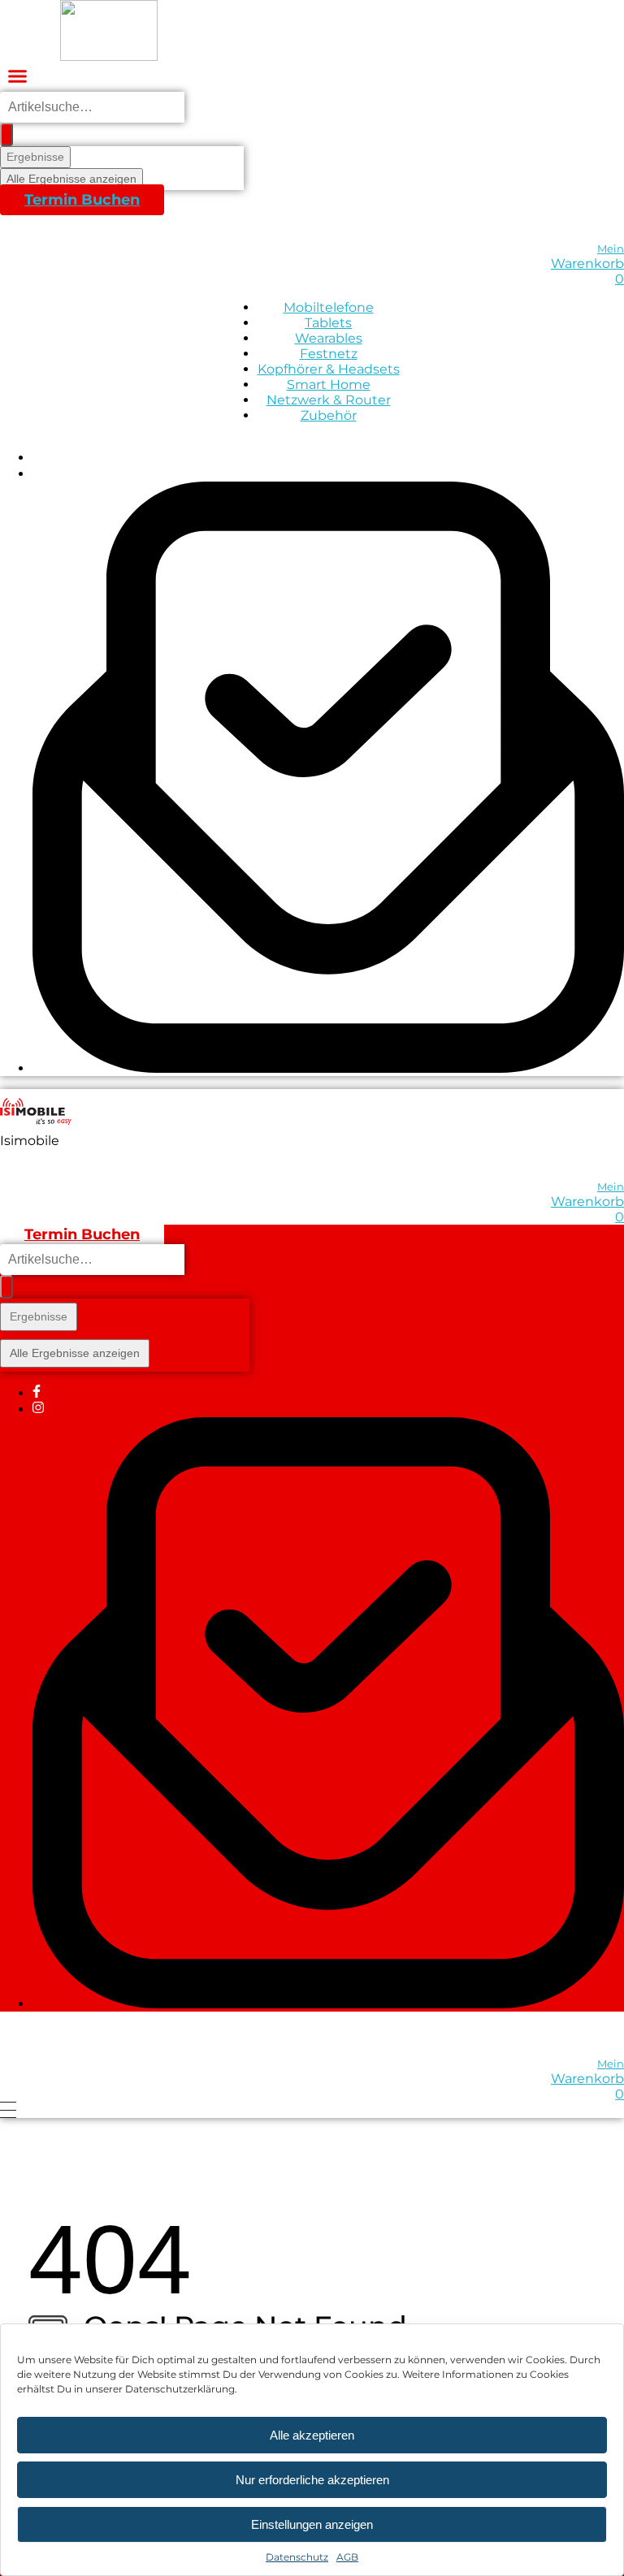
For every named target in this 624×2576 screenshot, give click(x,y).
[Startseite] (109, 30)
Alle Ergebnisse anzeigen (71, 179)
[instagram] (38, 474)
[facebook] (37, 458)
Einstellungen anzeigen (312, 2524)
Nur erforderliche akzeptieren (312, 2480)
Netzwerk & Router (329, 400)
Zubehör (329, 415)
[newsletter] (328, 1068)
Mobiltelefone (329, 307)
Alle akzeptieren (312, 2435)
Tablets (328, 323)
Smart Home (329, 385)
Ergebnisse (35, 157)
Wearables (329, 338)
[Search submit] (6, 134)
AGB (347, 2557)
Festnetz (329, 354)
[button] (18, 76)
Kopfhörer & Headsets (329, 369)
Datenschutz (297, 2557)
